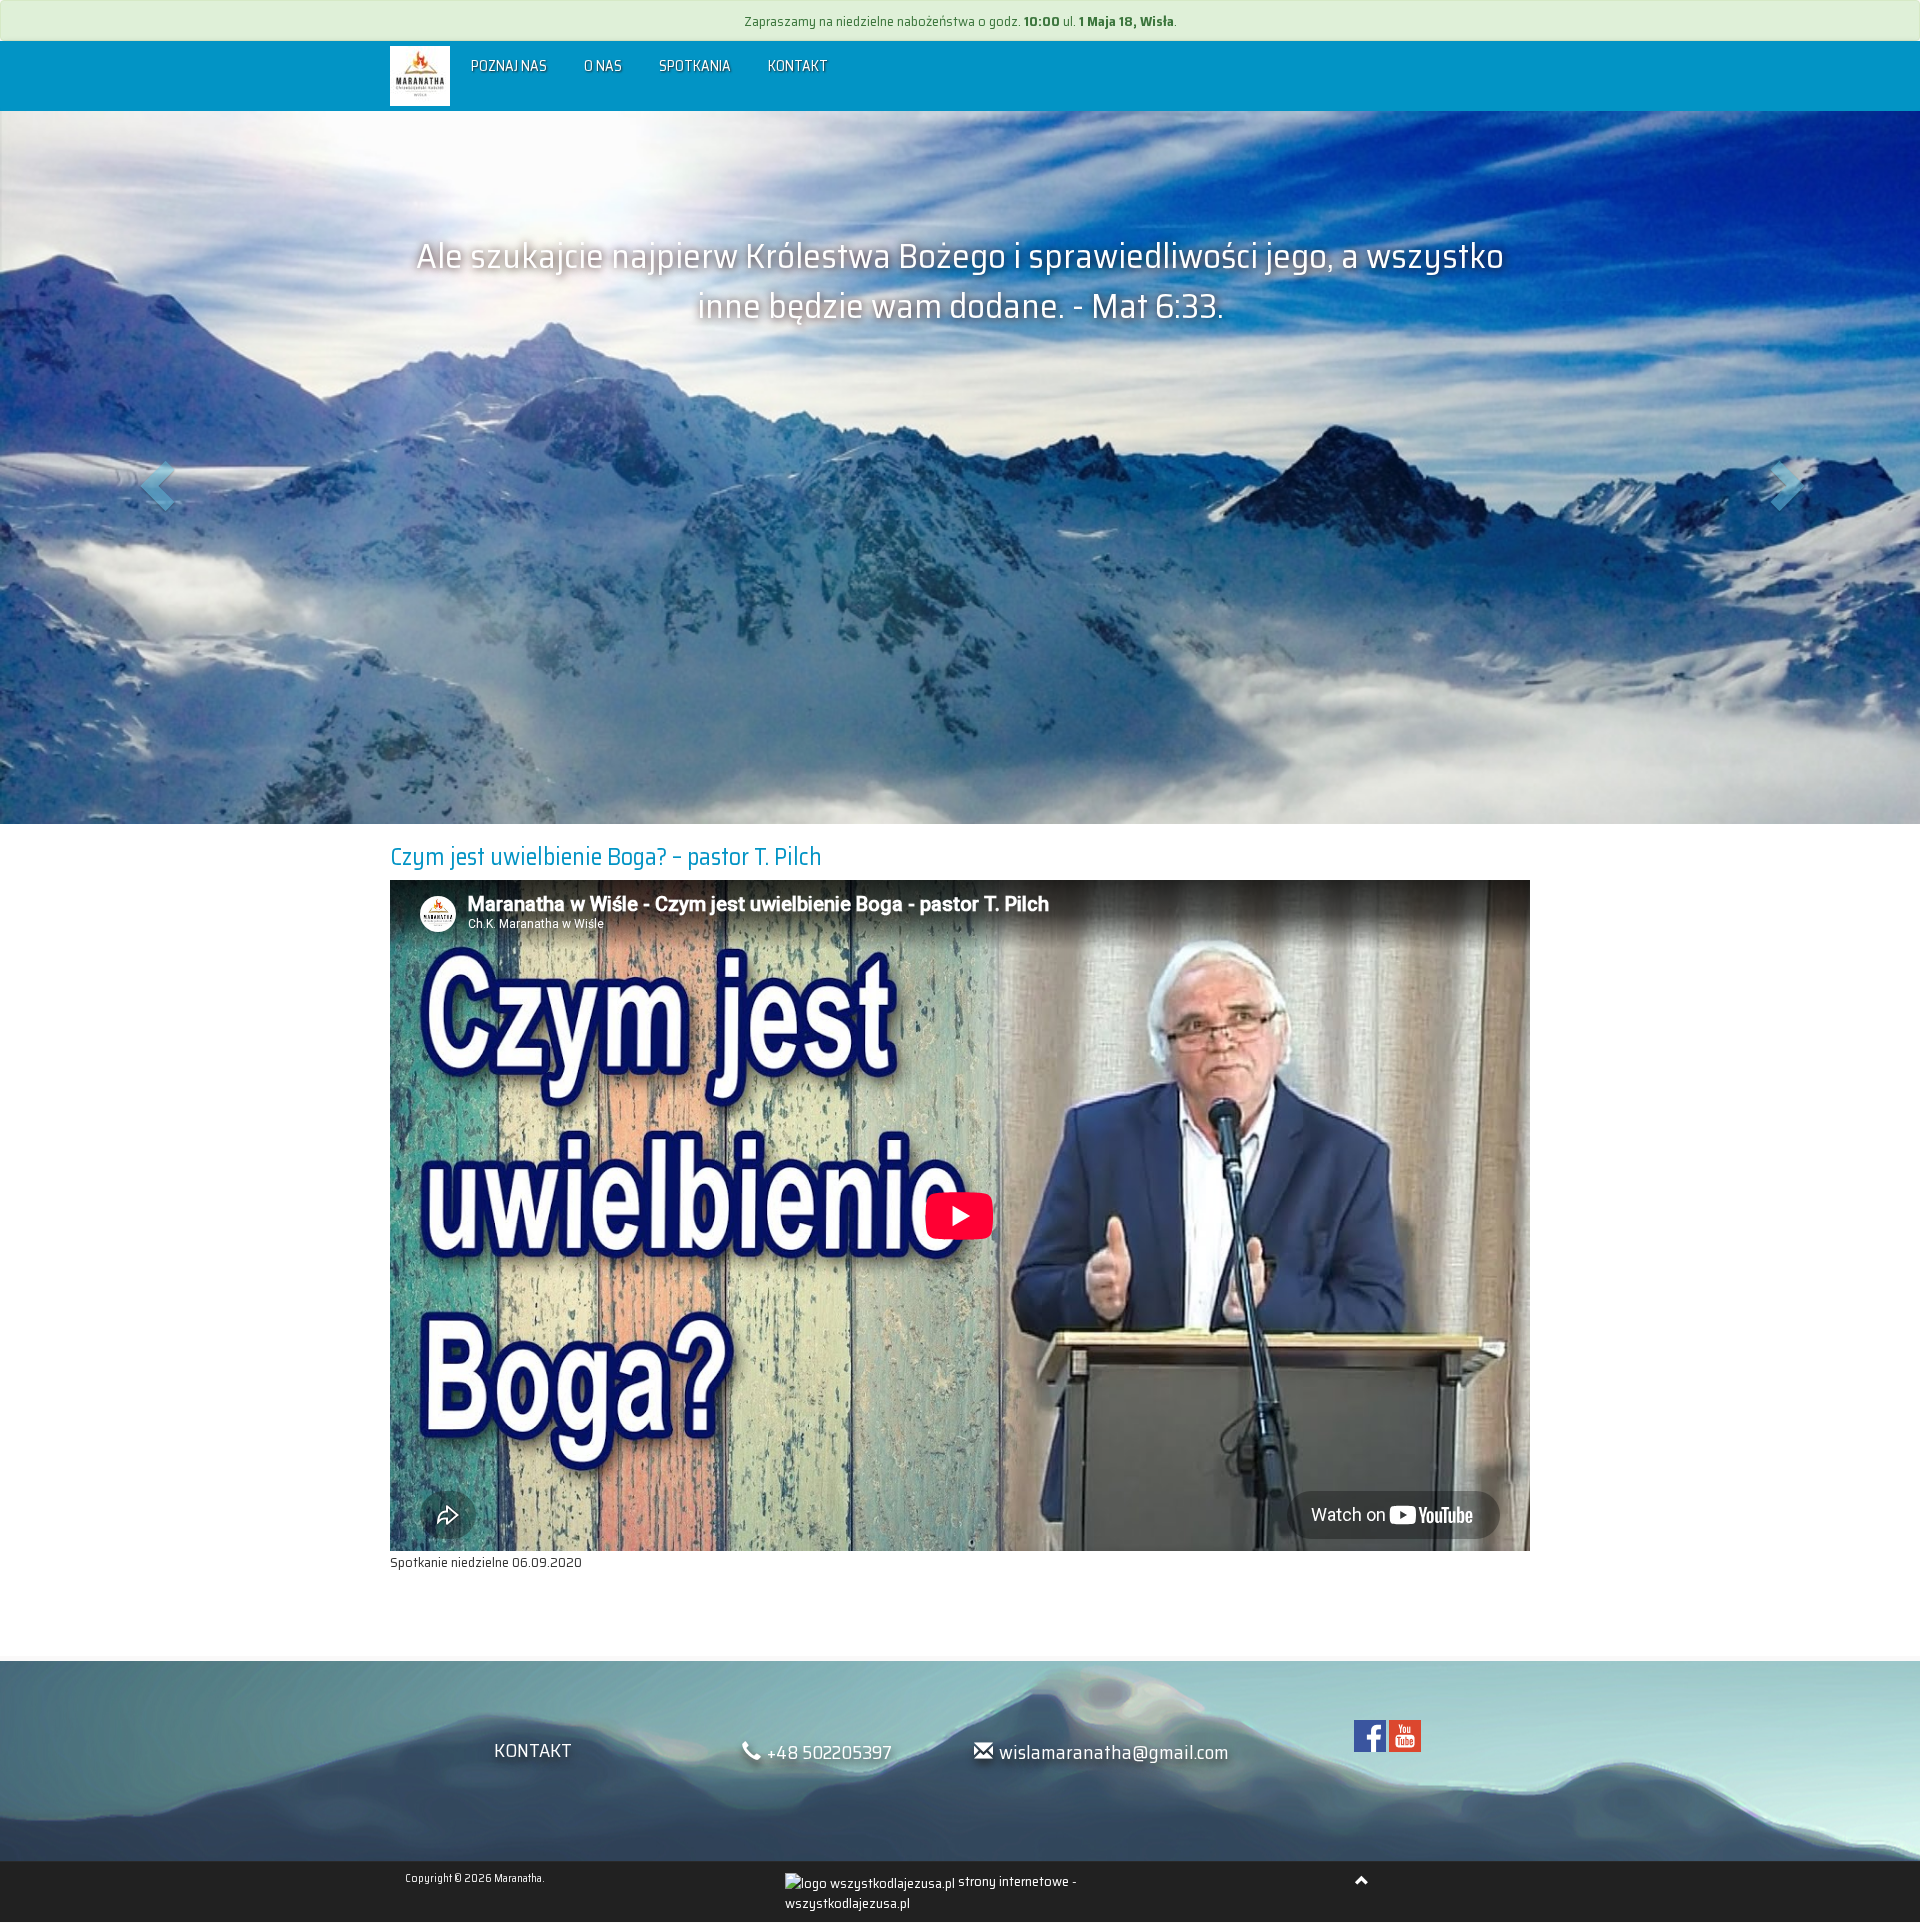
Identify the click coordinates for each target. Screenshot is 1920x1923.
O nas (603, 66)
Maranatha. (519, 1878)
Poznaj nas (509, 66)
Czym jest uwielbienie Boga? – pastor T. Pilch (606, 857)
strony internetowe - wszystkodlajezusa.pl (931, 1891)
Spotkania (695, 66)
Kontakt (798, 66)
